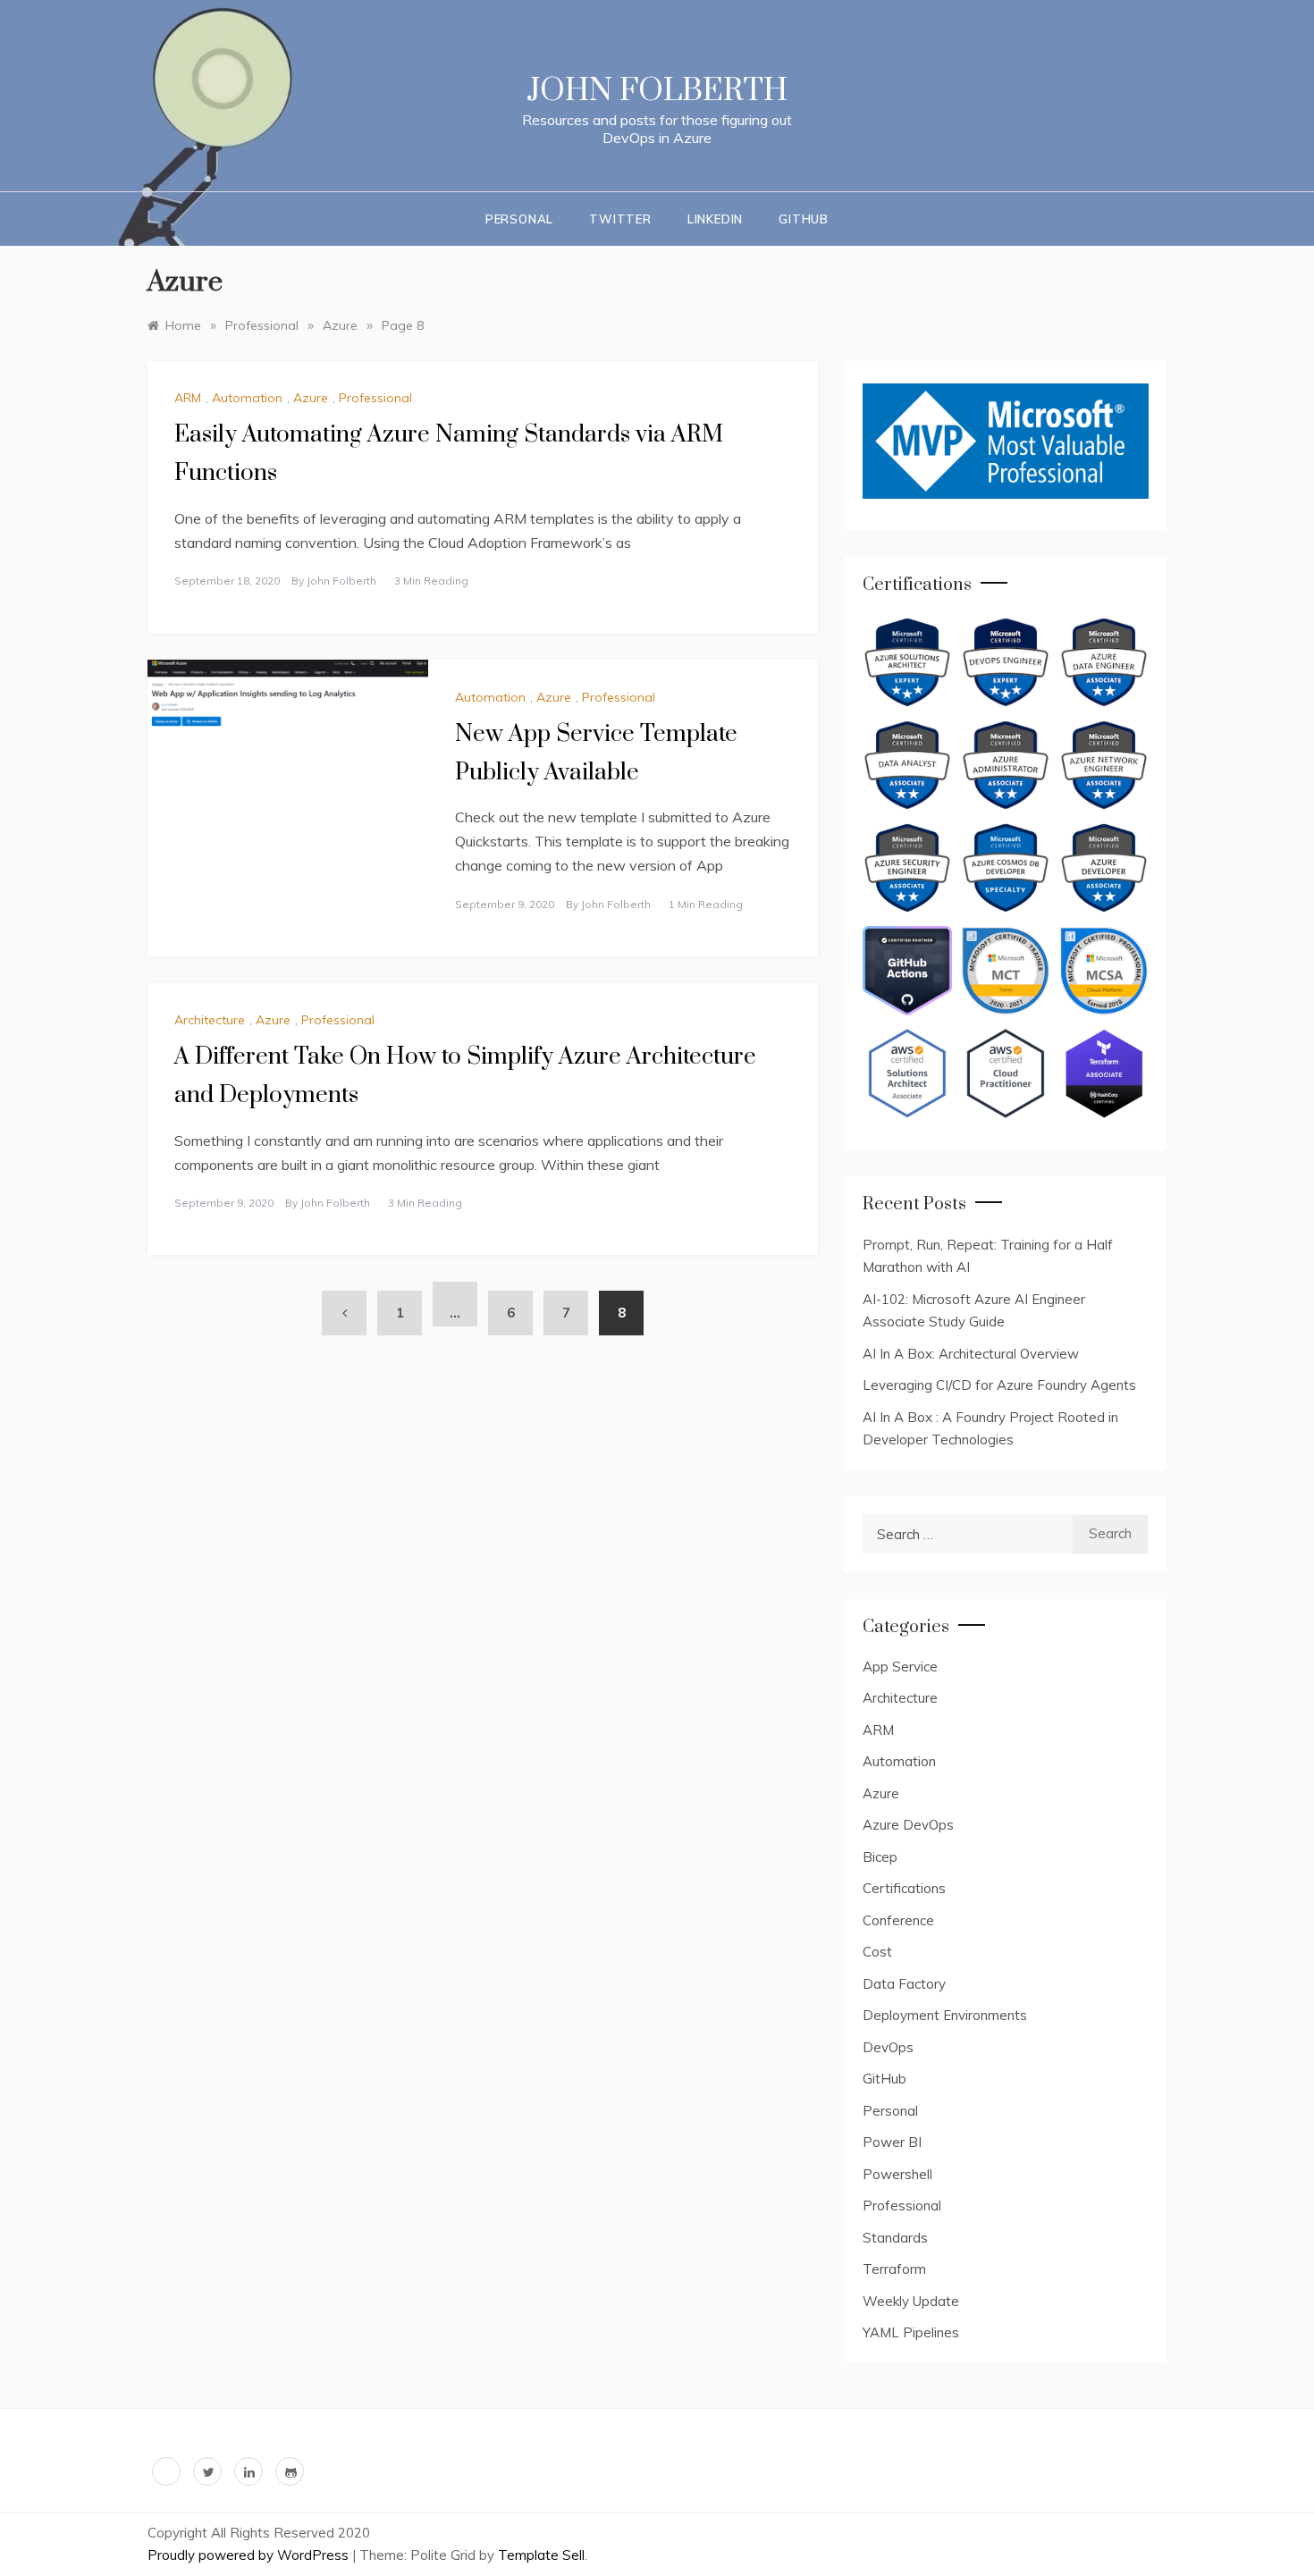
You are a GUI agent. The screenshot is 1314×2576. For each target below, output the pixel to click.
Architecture (210, 1020)
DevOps (888, 2047)
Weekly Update (911, 2301)
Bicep (880, 1857)
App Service (900, 1667)
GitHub (884, 2079)
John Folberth (657, 91)
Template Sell (541, 2555)
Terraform (894, 2269)
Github (804, 219)
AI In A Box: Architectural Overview (971, 1354)
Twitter (620, 219)
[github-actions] (907, 971)
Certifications (904, 1888)
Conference (898, 1920)
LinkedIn (715, 219)
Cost (877, 1952)
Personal (519, 219)
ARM (188, 398)
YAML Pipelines (911, 2332)
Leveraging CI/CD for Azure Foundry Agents (999, 1385)
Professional (375, 398)
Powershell (897, 2174)
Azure (311, 398)
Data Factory (904, 1984)
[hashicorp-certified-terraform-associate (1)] (1104, 1073)
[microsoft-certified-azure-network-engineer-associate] (1104, 765)
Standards (895, 2238)
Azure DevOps (908, 1825)
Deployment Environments (945, 2015)
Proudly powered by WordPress (250, 2555)
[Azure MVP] (1006, 441)
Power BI (892, 2142)
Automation (247, 398)
